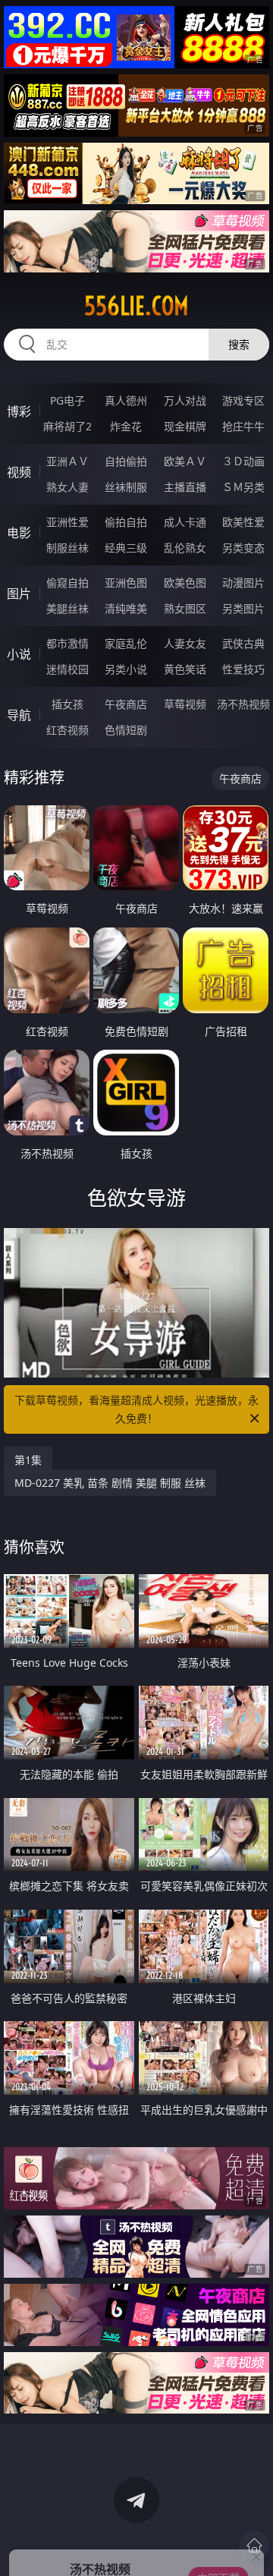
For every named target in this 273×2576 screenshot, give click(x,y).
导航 (19, 715)
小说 (19, 654)
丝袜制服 (126, 487)
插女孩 (67, 704)
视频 (19, 472)
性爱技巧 (243, 669)
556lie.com (136, 306)
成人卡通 (185, 522)
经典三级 (126, 548)
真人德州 (126, 400)
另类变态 (243, 548)
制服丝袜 (67, 548)
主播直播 (185, 487)
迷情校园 (67, 669)
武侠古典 (243, 643)
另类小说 (126, 669)
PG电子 (67, 400)
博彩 (19, 411)
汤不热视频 (243, 704)
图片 (19, 594)
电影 (19, 533)
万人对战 (185, 400)
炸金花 (126, 426)
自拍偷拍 (126, 461)
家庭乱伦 (126, 643)
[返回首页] (254, 2546)
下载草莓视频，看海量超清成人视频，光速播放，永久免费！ (136, 1409)
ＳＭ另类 (243, 487)
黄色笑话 (185, 669)
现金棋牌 (185, 426)
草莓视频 (185, 704)
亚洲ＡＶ (67, 461)
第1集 (28, 1460)
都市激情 (67, 643)
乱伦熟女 (185, 548)
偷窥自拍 (67, 583)
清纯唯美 (126, 608)
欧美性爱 (243, 522)
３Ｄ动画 (243, 461)
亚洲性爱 (67, 522)
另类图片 (243, 608)
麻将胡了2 (67, 426)
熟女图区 (185, 608)
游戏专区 (243, 400)
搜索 (239, 344)
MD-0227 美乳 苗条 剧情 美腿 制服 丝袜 (110, 1483)
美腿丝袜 (67, 608)
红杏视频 (67, 730)
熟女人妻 (67, 487)
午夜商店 (126, 704)
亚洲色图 (126, 583)
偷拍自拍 (126, 522)
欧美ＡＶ (185, 461)
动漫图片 (243, 583)
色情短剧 (126, 730)
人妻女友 (185, 643)
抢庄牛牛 (243, 426)
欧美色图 (185, 583)
